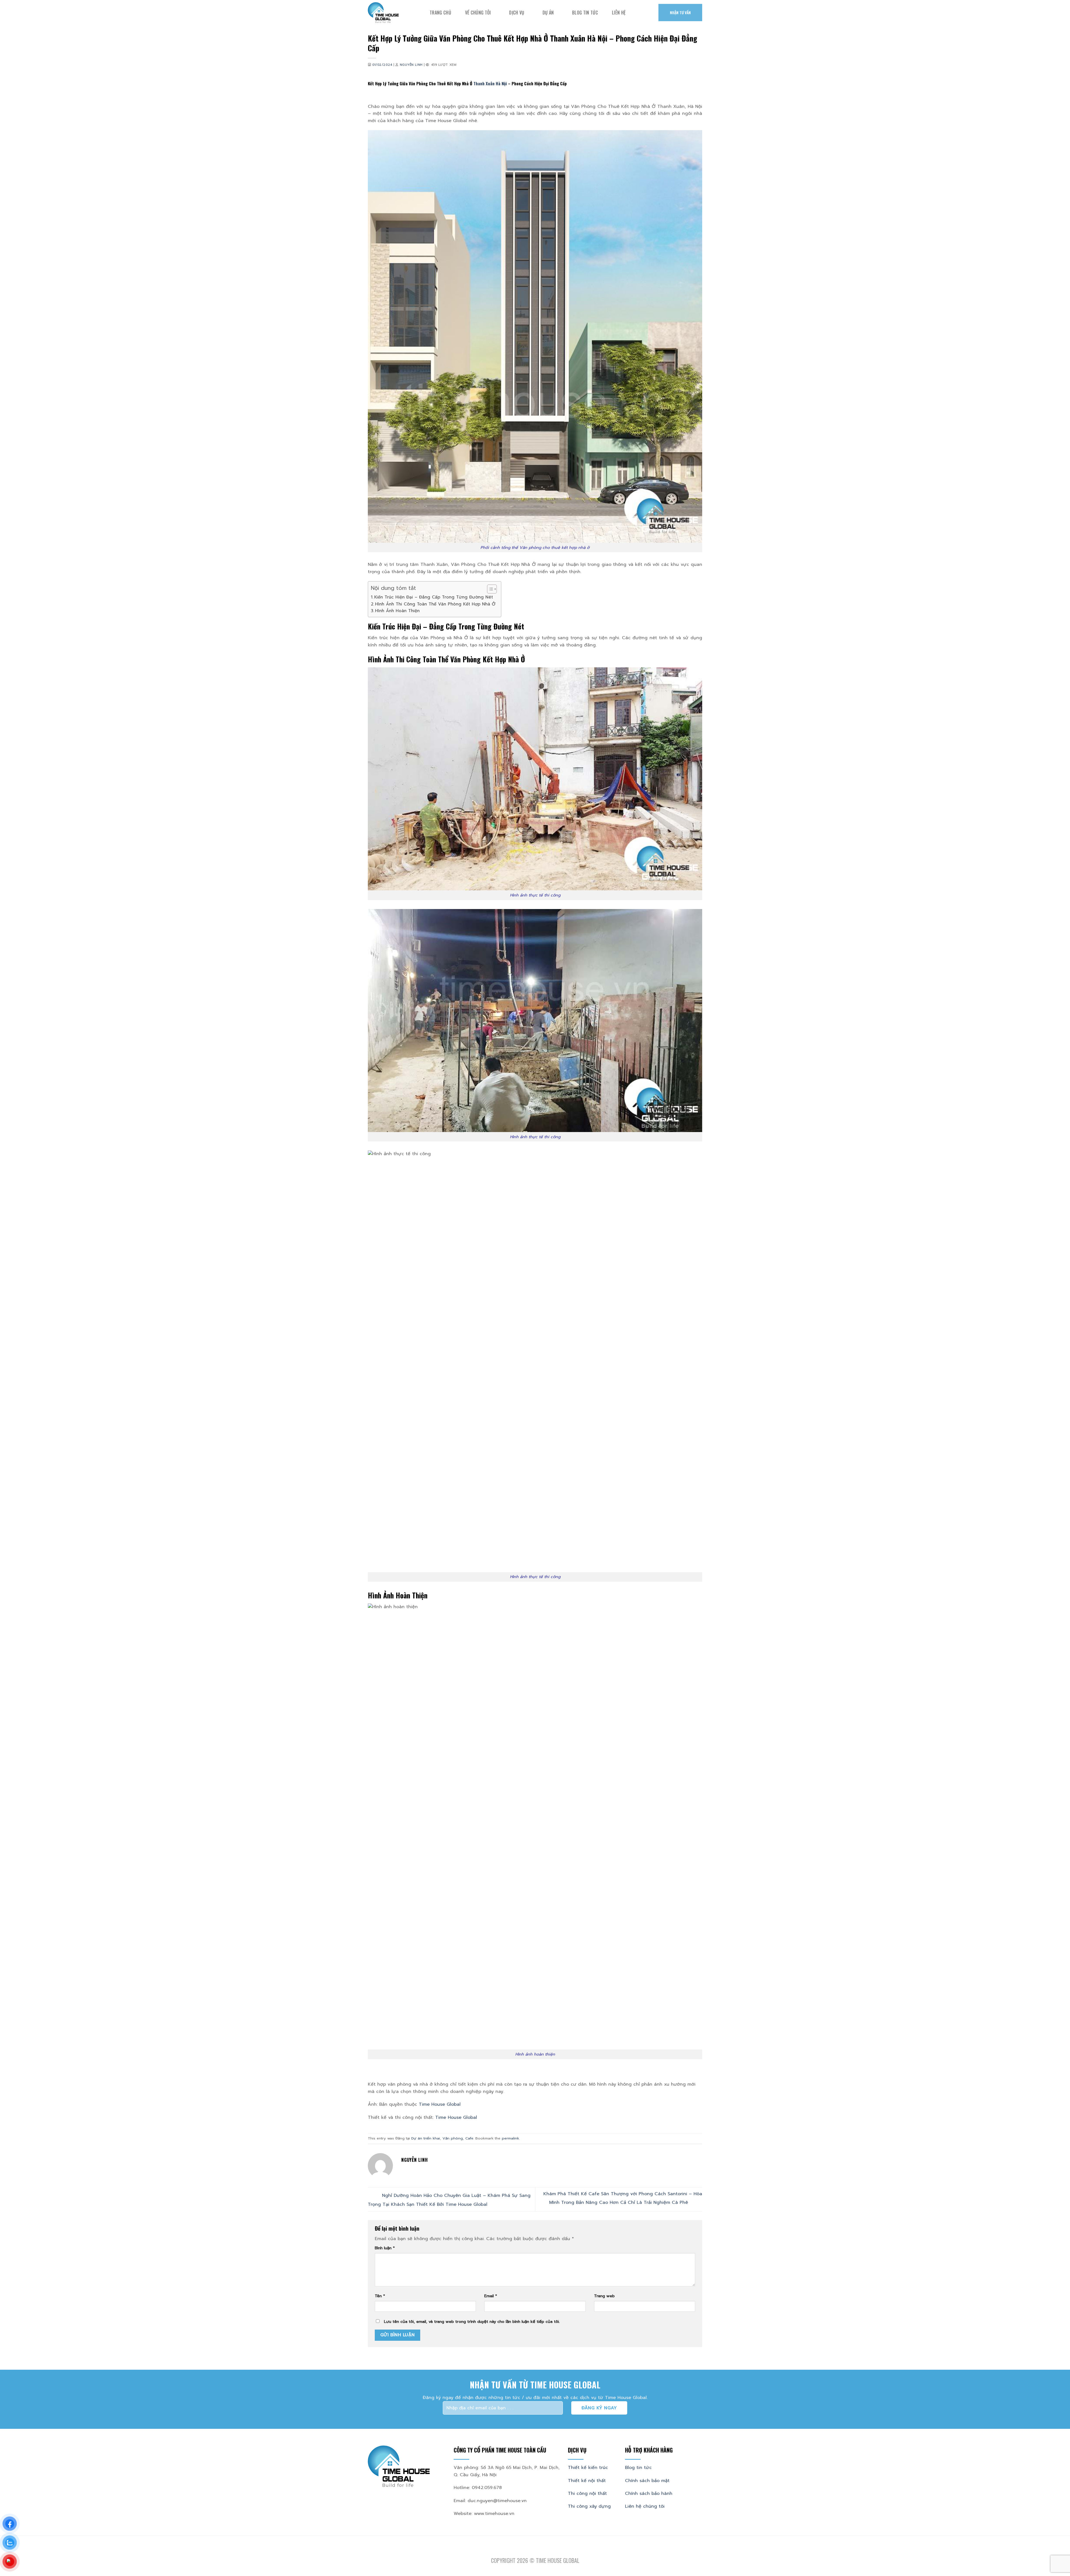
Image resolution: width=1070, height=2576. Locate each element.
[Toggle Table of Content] (489, 589)
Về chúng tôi (478, 13)
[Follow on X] (542, 2552)
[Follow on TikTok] (535, 2552)
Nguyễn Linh (411, 65)
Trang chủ (440, 13)
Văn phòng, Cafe (458, 2138)
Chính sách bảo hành (649, 2493)
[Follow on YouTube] (549, 2552)
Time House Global (440, 2104)
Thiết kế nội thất (587, 2481)
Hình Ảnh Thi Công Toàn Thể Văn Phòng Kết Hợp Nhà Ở (435, 604)
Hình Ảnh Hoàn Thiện (397, 611)
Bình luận (385, 2248)
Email (491, 2296)
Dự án (548, 13)
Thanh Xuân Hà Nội (490, 83)
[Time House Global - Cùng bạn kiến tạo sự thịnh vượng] (395, 13)
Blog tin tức (585, 13)
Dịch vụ (517, 13)
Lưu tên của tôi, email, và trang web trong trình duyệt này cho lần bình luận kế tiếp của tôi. (472, 2321)
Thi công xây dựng (589, 2506)
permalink (510, 2138)
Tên (380, 2296)
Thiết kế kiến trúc (588, 2468)
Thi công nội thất (587, 2493)
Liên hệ (619, 13)
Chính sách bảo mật (647, 2481)
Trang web (604, 2296)
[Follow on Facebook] (521, 2552)
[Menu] (640, 13)
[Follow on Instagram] (528, 2552)
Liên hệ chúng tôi (645, 2506)
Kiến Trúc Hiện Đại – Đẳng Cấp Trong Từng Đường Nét (434, 597)
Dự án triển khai (426, 2138)
